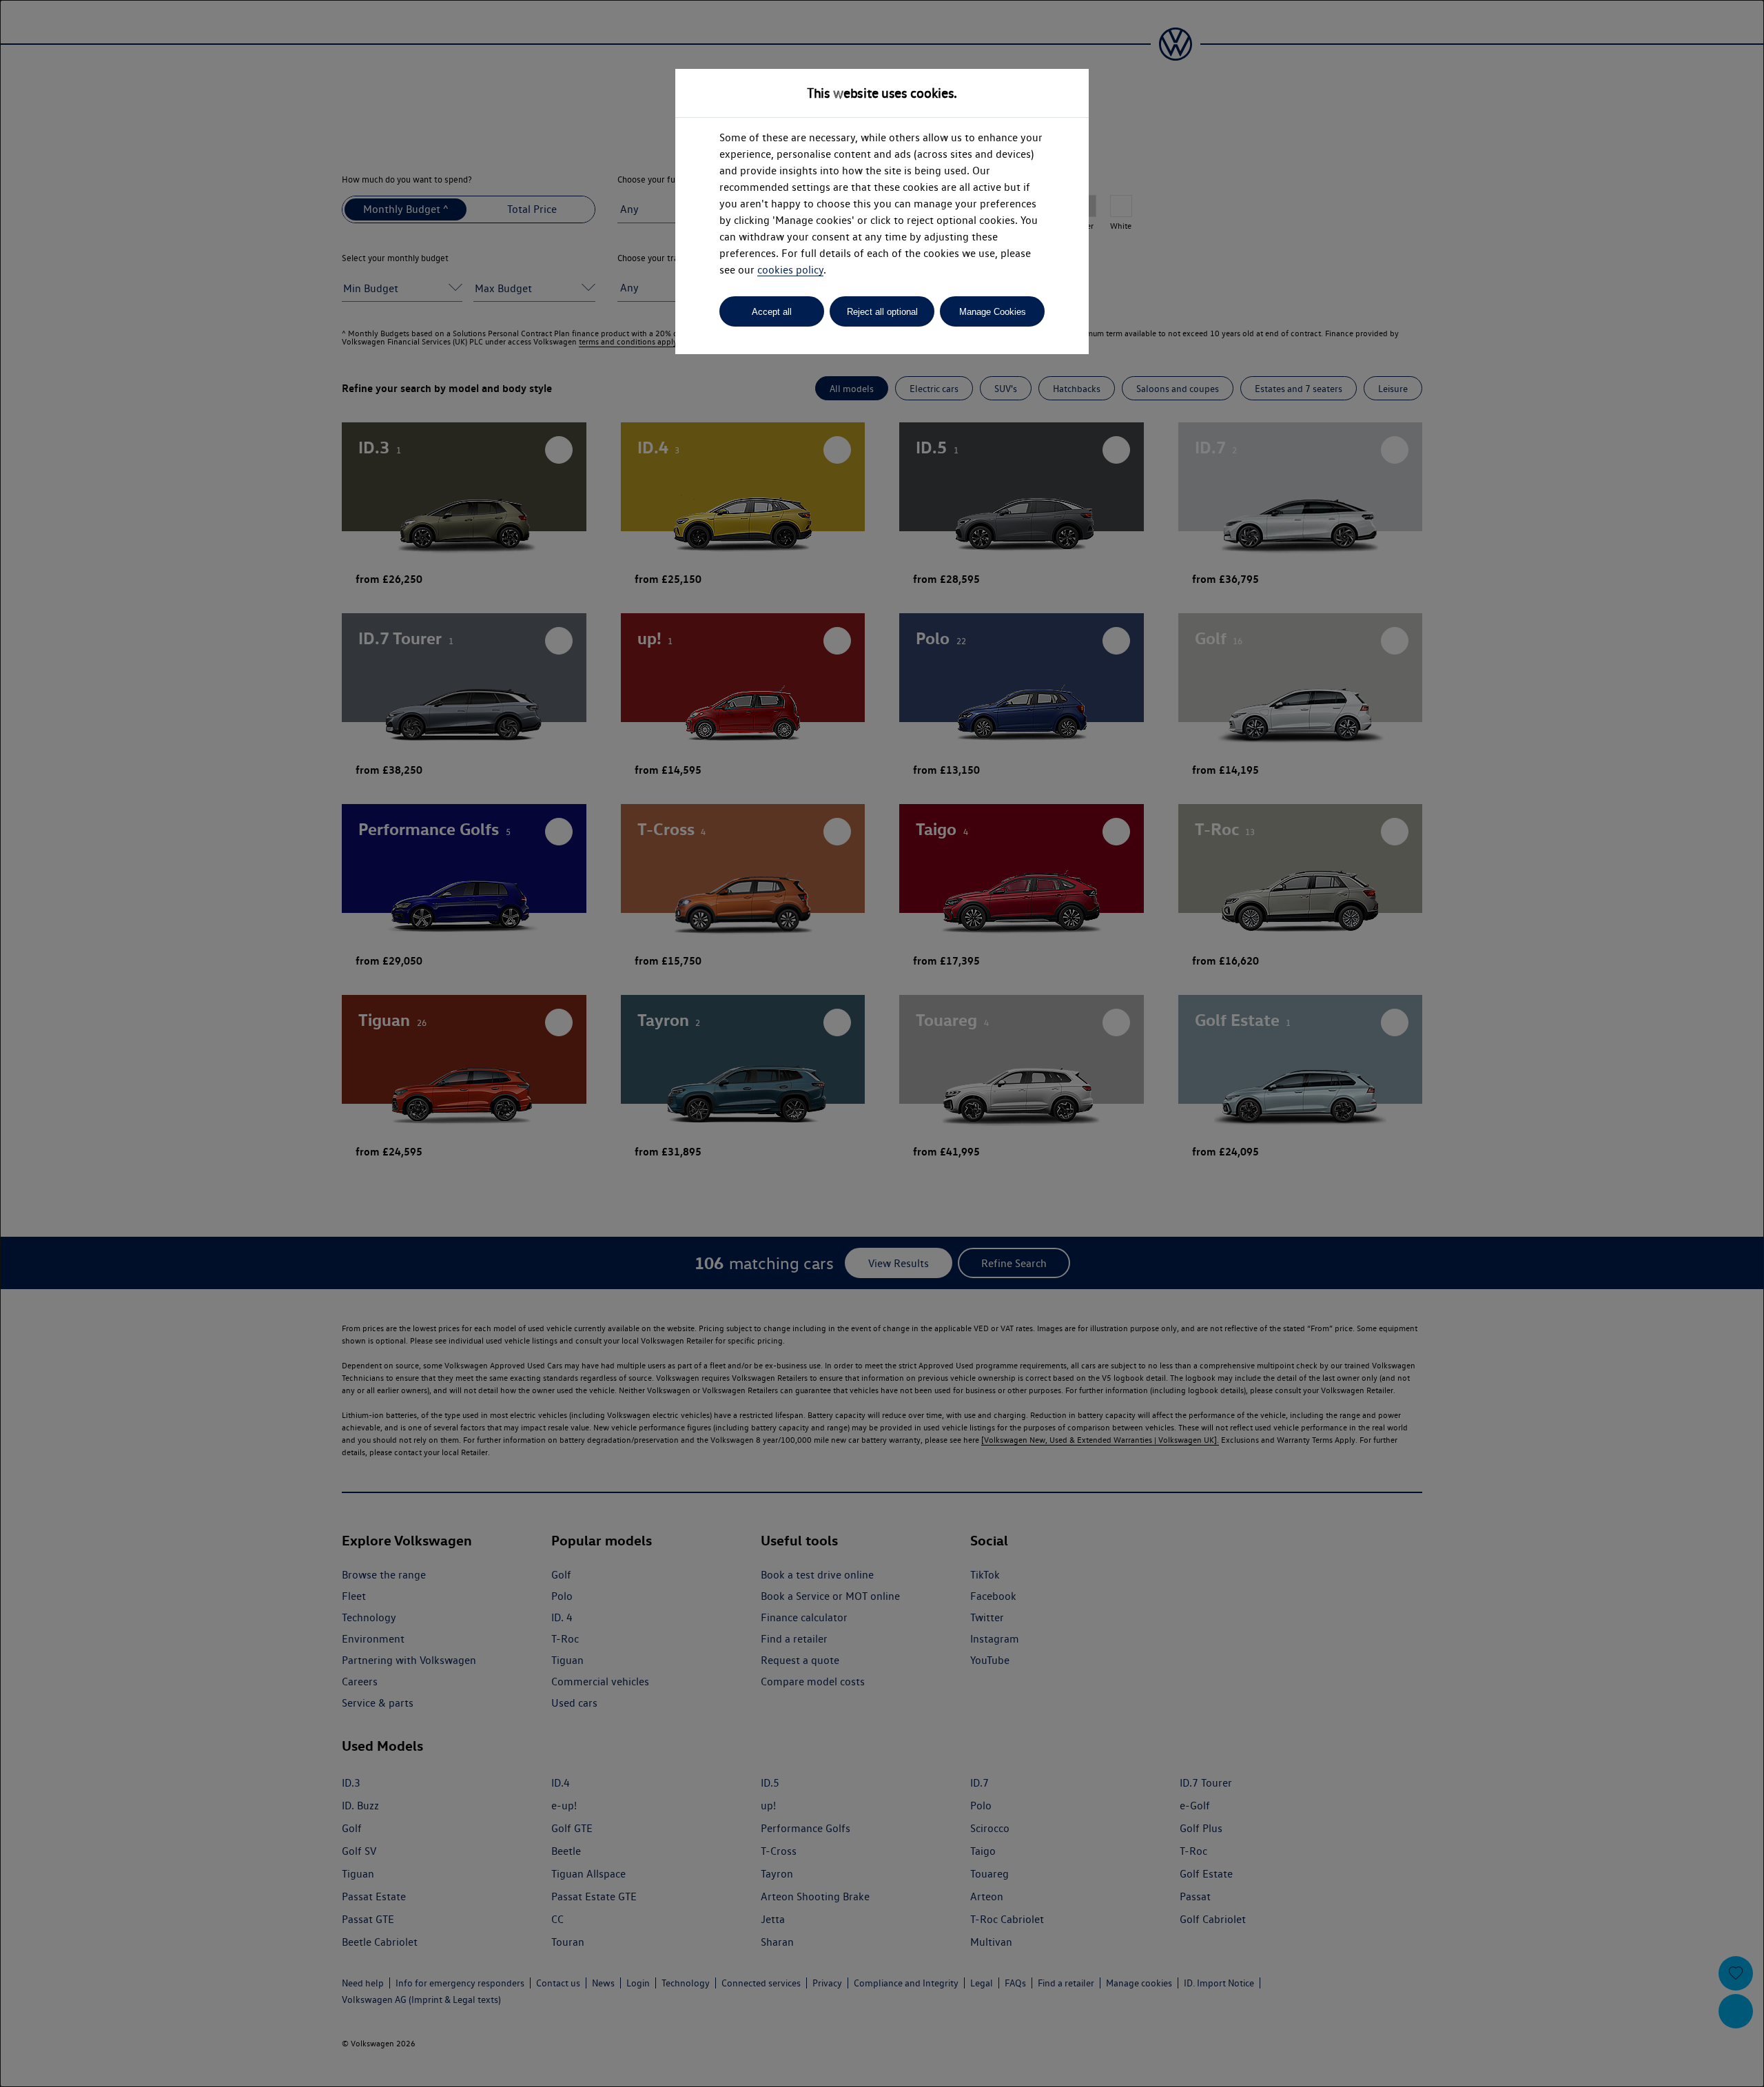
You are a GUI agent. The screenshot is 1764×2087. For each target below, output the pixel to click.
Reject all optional (882, 312)
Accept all (772, 312)
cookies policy (790, 270)
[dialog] (882, 1043)
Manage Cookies (993, 312)
